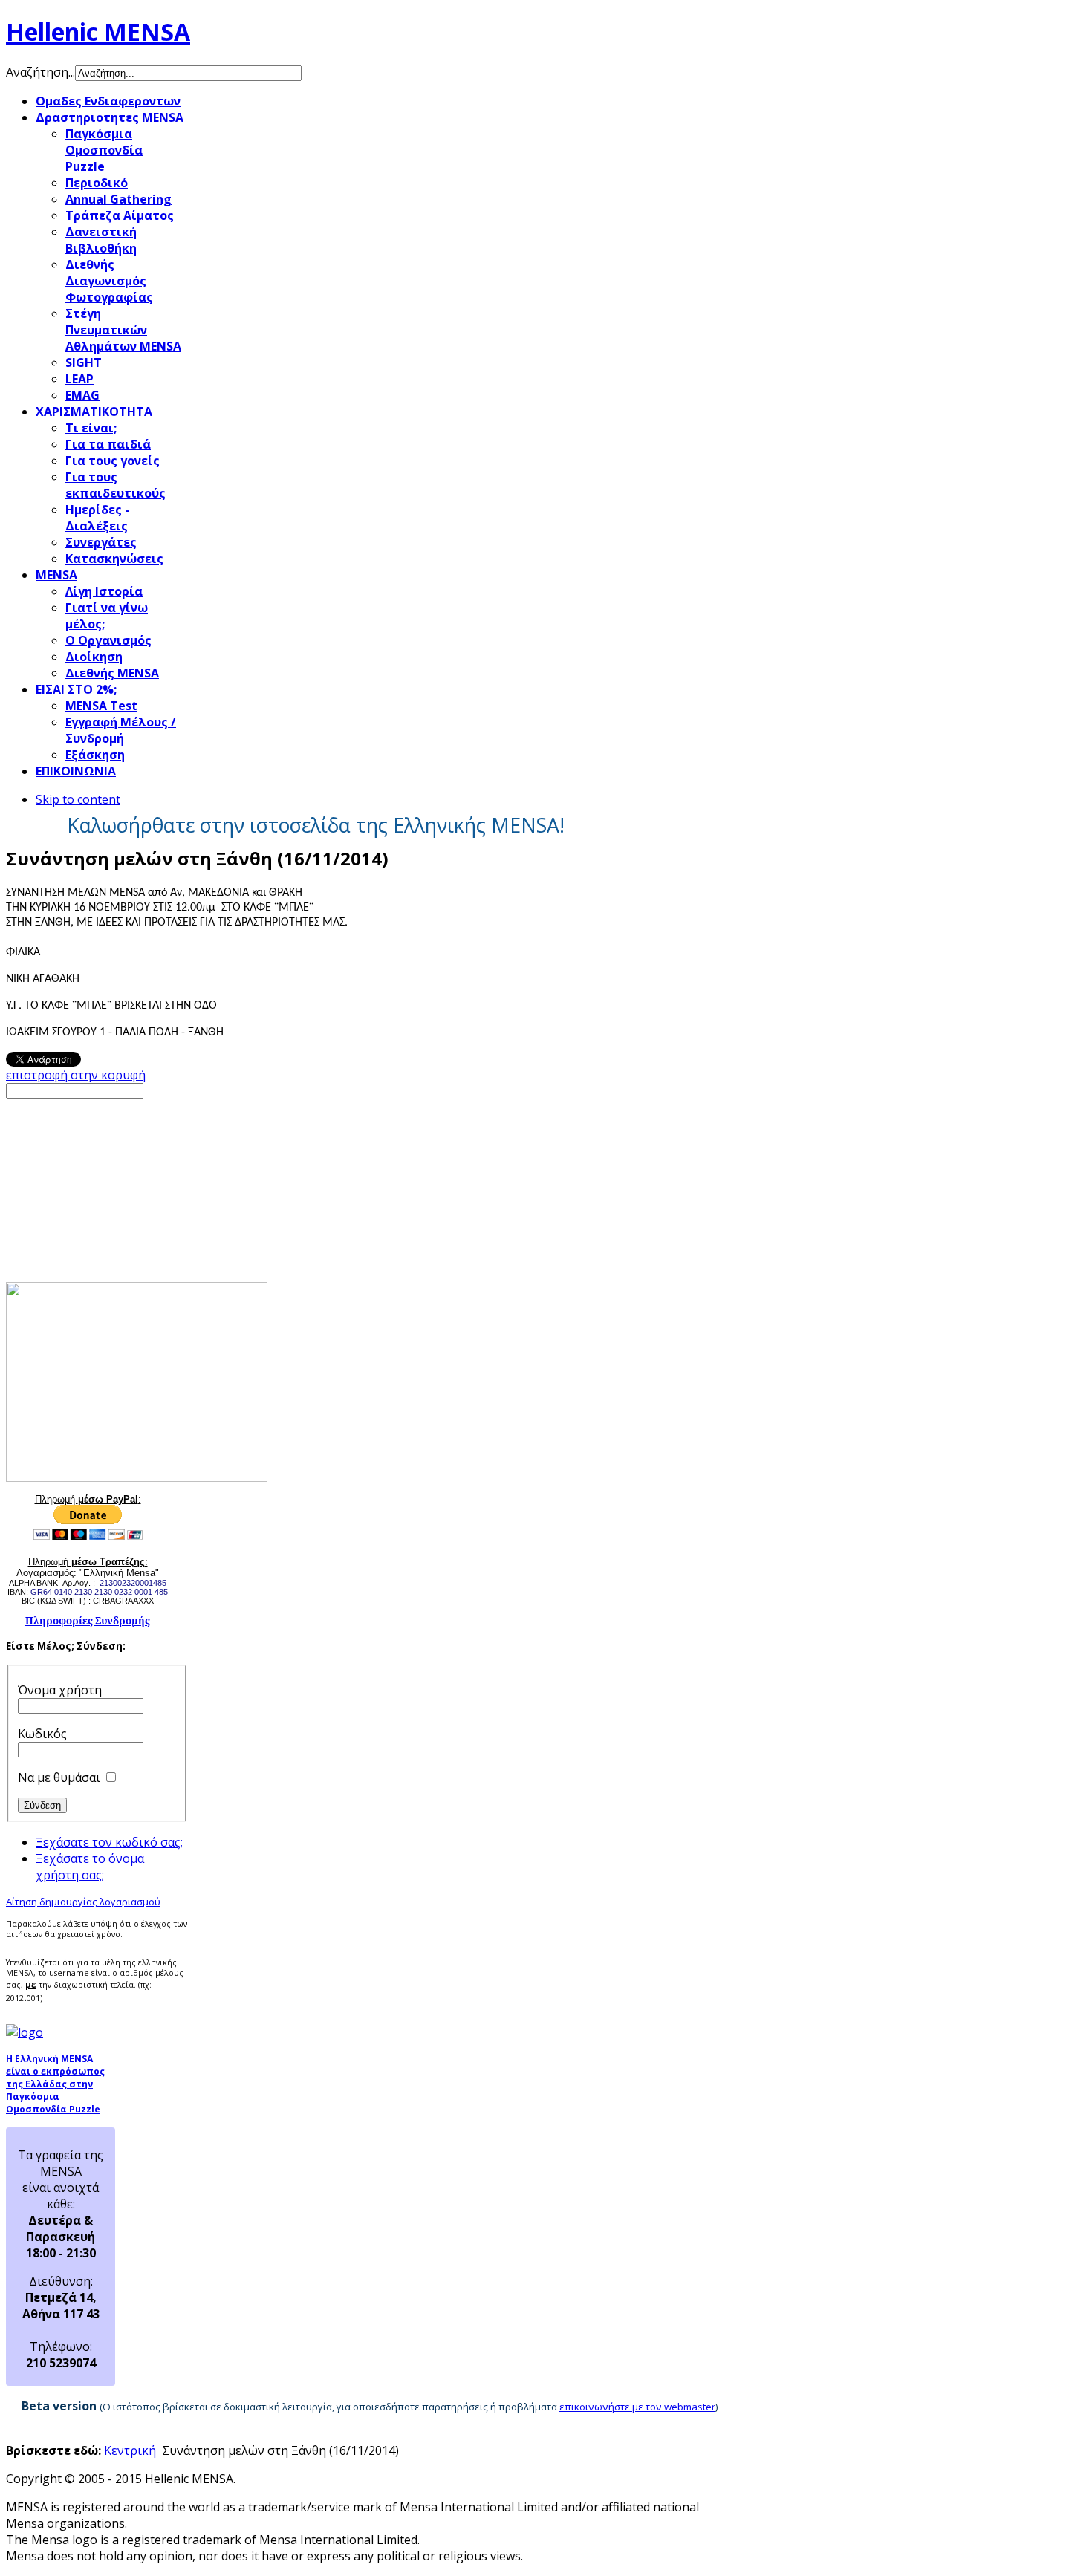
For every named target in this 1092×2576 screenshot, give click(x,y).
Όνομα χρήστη (60, 1690)
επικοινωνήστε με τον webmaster (637, 2407)
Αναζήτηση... (40, 72)
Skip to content (78, 799)
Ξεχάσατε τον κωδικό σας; (109, 1842)
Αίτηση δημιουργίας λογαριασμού (83, 1902)
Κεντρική (130, 2450)
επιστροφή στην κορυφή (76, 1075)
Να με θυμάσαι (59, 1777)
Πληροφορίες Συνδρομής (88, 1621)
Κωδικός (42, 1734)
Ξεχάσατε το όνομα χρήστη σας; (90, 1867)
